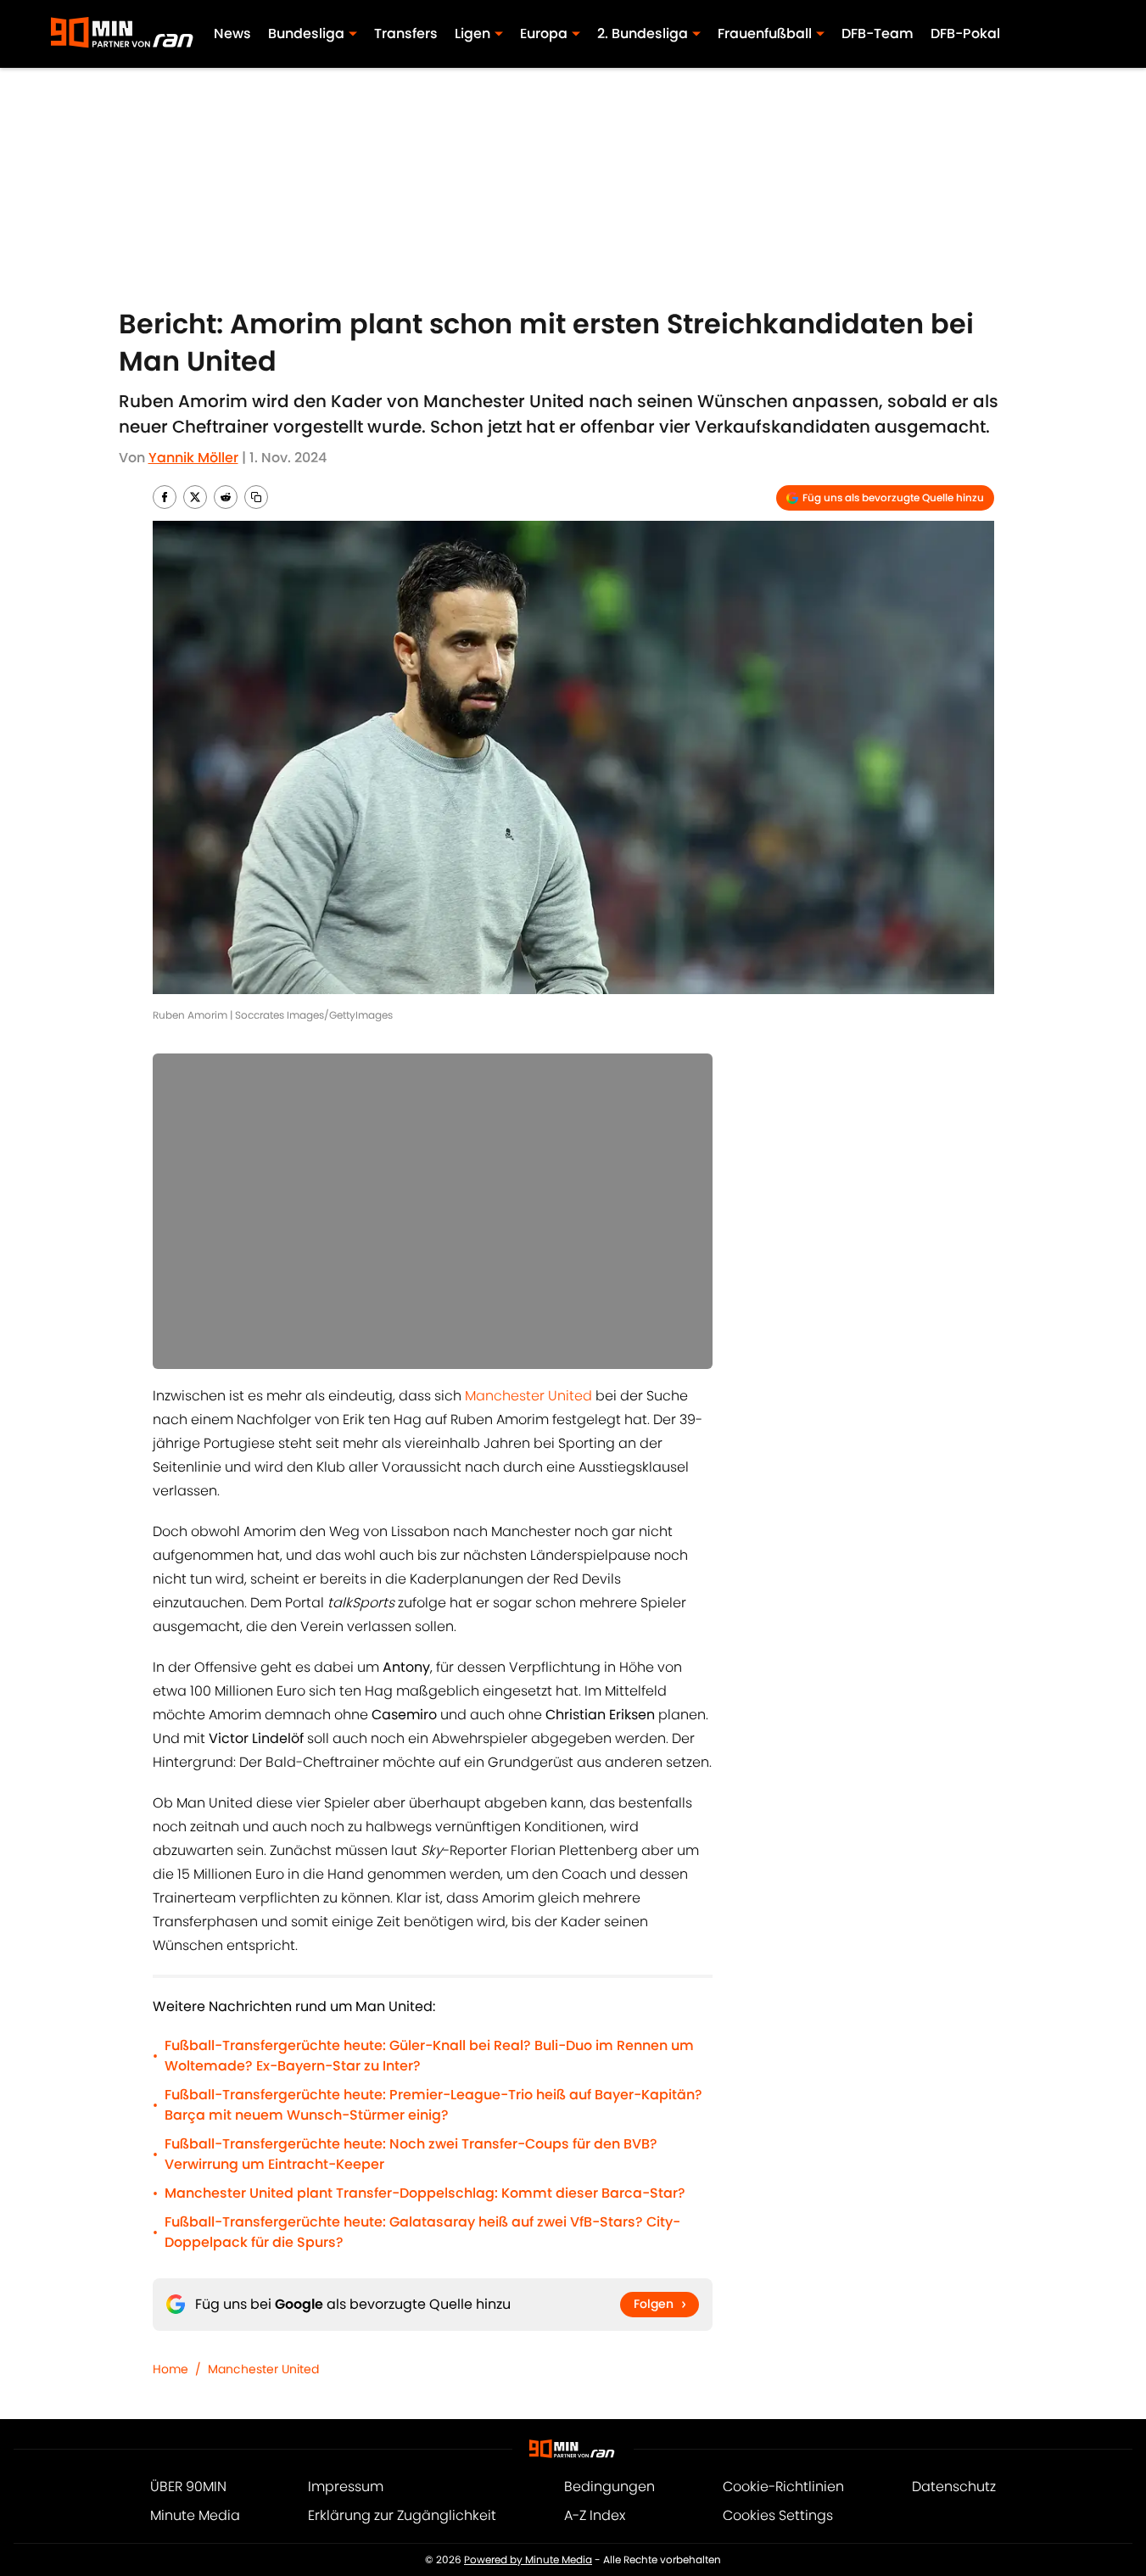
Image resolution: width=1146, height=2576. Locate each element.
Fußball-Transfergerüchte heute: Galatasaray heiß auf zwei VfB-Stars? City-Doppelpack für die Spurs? (422, 2232)
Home (171, 2369)
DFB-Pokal (965, 34)
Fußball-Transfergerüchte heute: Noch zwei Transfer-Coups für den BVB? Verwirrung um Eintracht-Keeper (411, 2154)
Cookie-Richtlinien (783, 2487)
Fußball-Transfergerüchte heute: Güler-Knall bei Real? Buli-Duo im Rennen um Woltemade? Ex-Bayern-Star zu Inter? (429, 2056)
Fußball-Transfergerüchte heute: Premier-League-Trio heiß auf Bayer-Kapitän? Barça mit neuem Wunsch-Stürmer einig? (433, 2105)
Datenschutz (954, 2487)
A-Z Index (595, 2515)
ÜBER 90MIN (188, 2487)
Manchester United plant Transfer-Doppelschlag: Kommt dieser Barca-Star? (425, 2193)
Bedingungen (609, 2487)
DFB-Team (878, 34)
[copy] (256, 497)
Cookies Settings (778, 2515)
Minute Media (195, 2515)
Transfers (406, 34)
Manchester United (528, 1396)
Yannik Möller (193, 458)
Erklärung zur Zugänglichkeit (402, 2515)
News (232, 34)
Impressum (346, 2487)
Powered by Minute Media (528, 2559)
